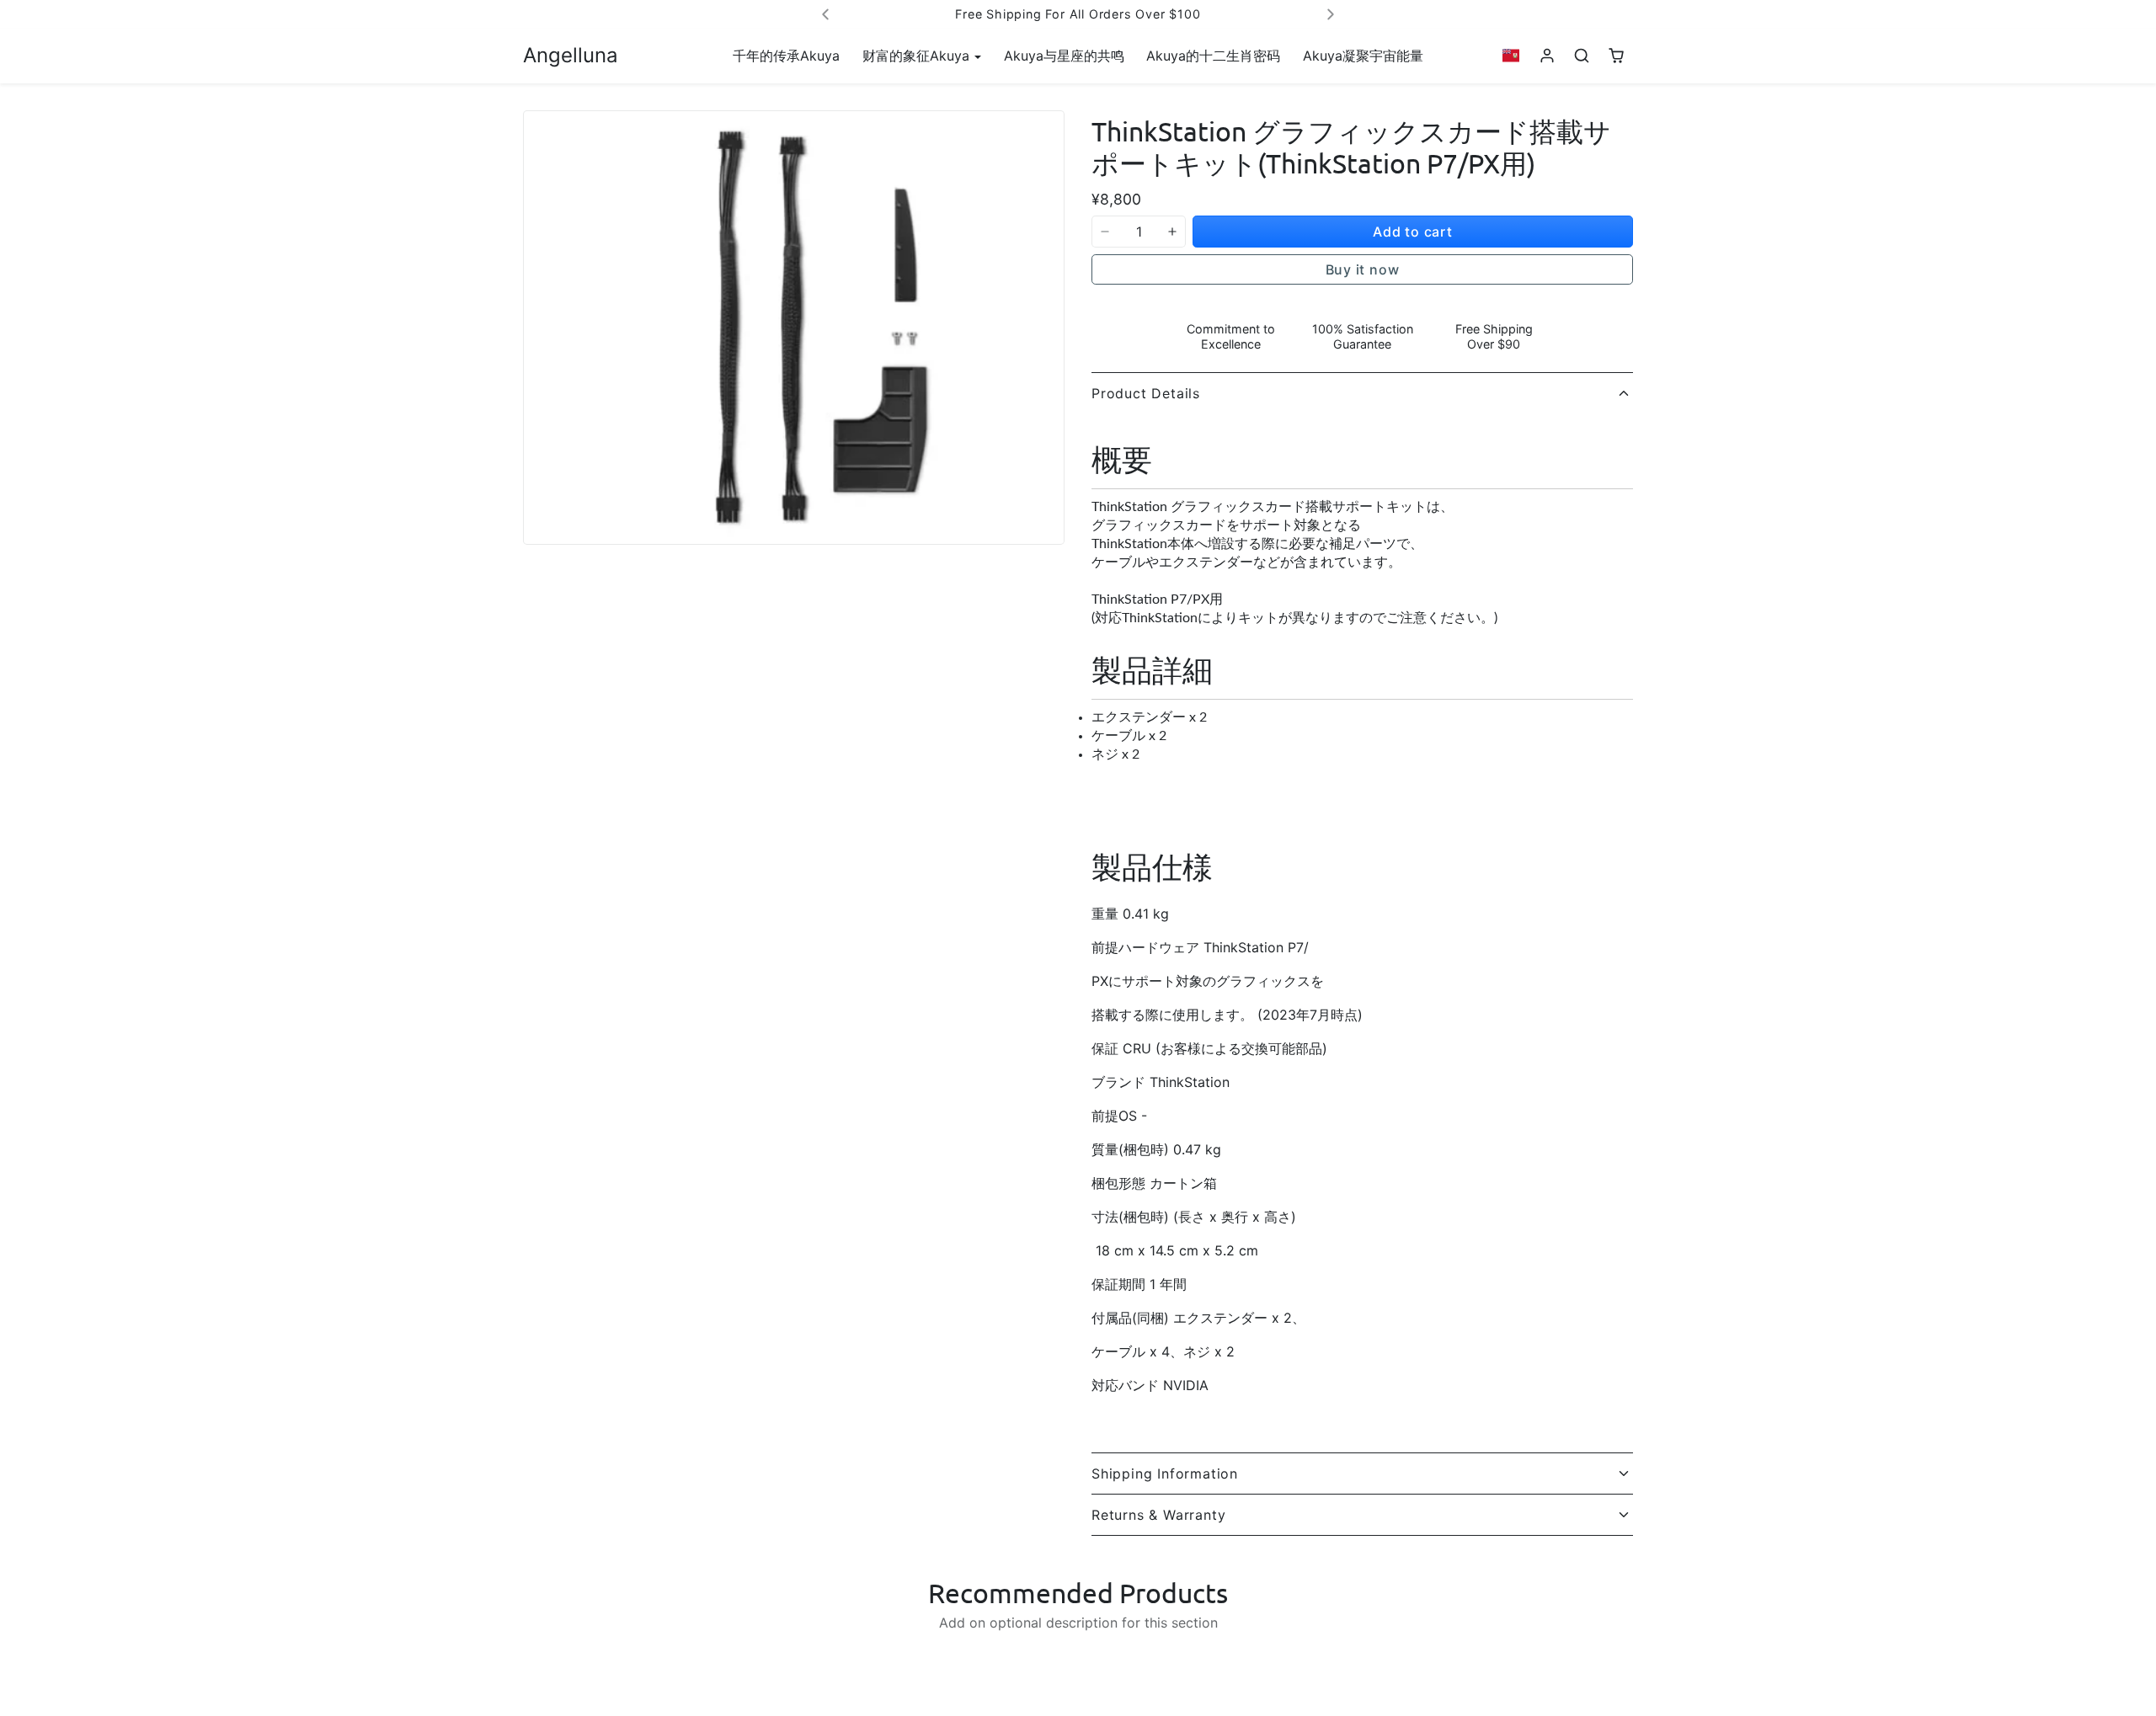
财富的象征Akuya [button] (918, 56)
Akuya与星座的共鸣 (1064, 56)
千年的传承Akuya (786, 56)
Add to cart (1413, 232)
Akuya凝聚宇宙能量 (1363, 56)
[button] (1511, 56)
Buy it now (1363, 269)
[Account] (1548, 56)
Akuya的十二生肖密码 (1213, 56)
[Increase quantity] (1172, 232)
